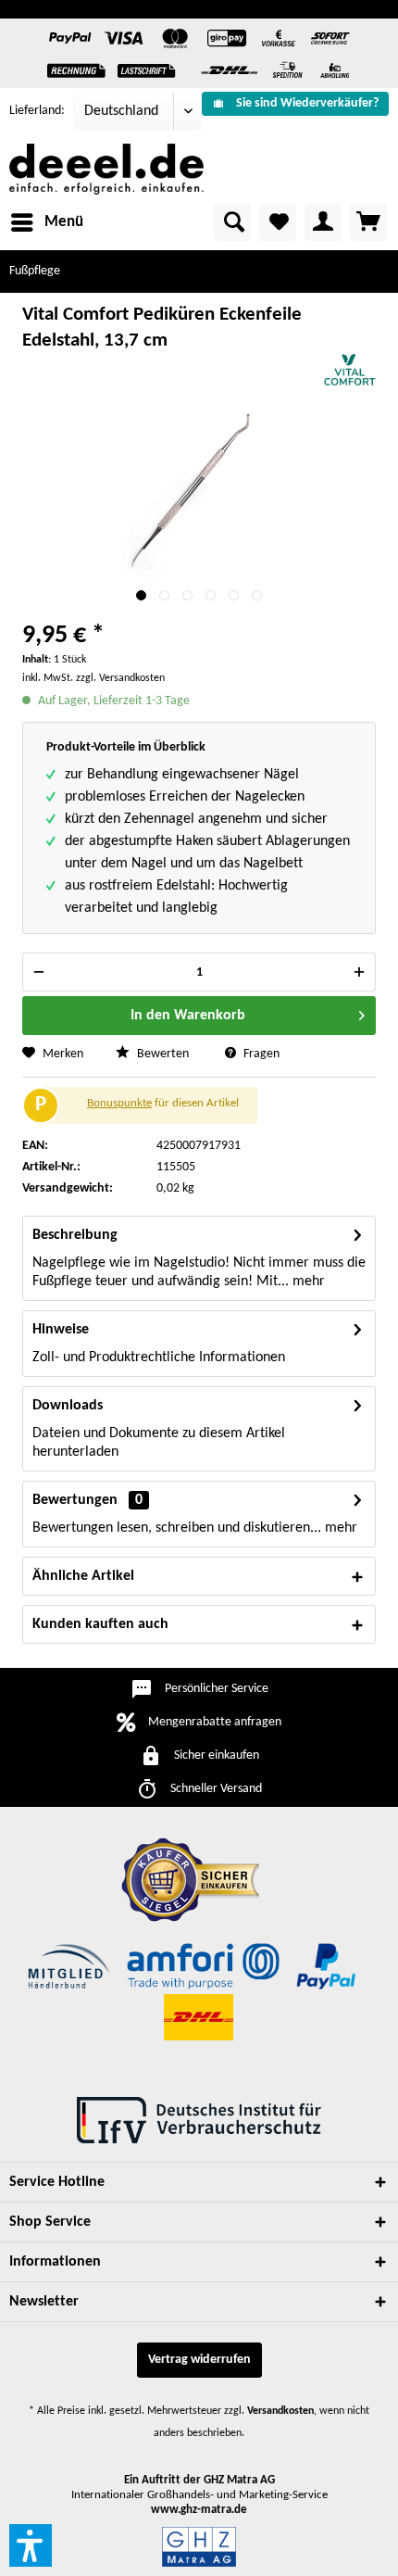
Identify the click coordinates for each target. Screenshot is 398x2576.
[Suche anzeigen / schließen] (232, 222)
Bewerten (162, 1054)
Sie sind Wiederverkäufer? (307, 103)
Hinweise (61, 1330)
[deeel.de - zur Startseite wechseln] (106, 169)
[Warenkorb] (368, 222)
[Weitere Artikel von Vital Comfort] (350, 370)
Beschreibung (75, 1235)
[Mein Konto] (323, 222)
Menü (64, 222)
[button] (31, 2545)
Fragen (260, 1054)
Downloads (68, 1406)
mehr (307, 1282)
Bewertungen (75, 1500)
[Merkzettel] (278, 222)
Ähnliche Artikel (83, 1576)
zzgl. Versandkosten (120, 678)
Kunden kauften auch (100, 1624)
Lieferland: (37, 111)
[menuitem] (295, 104)
